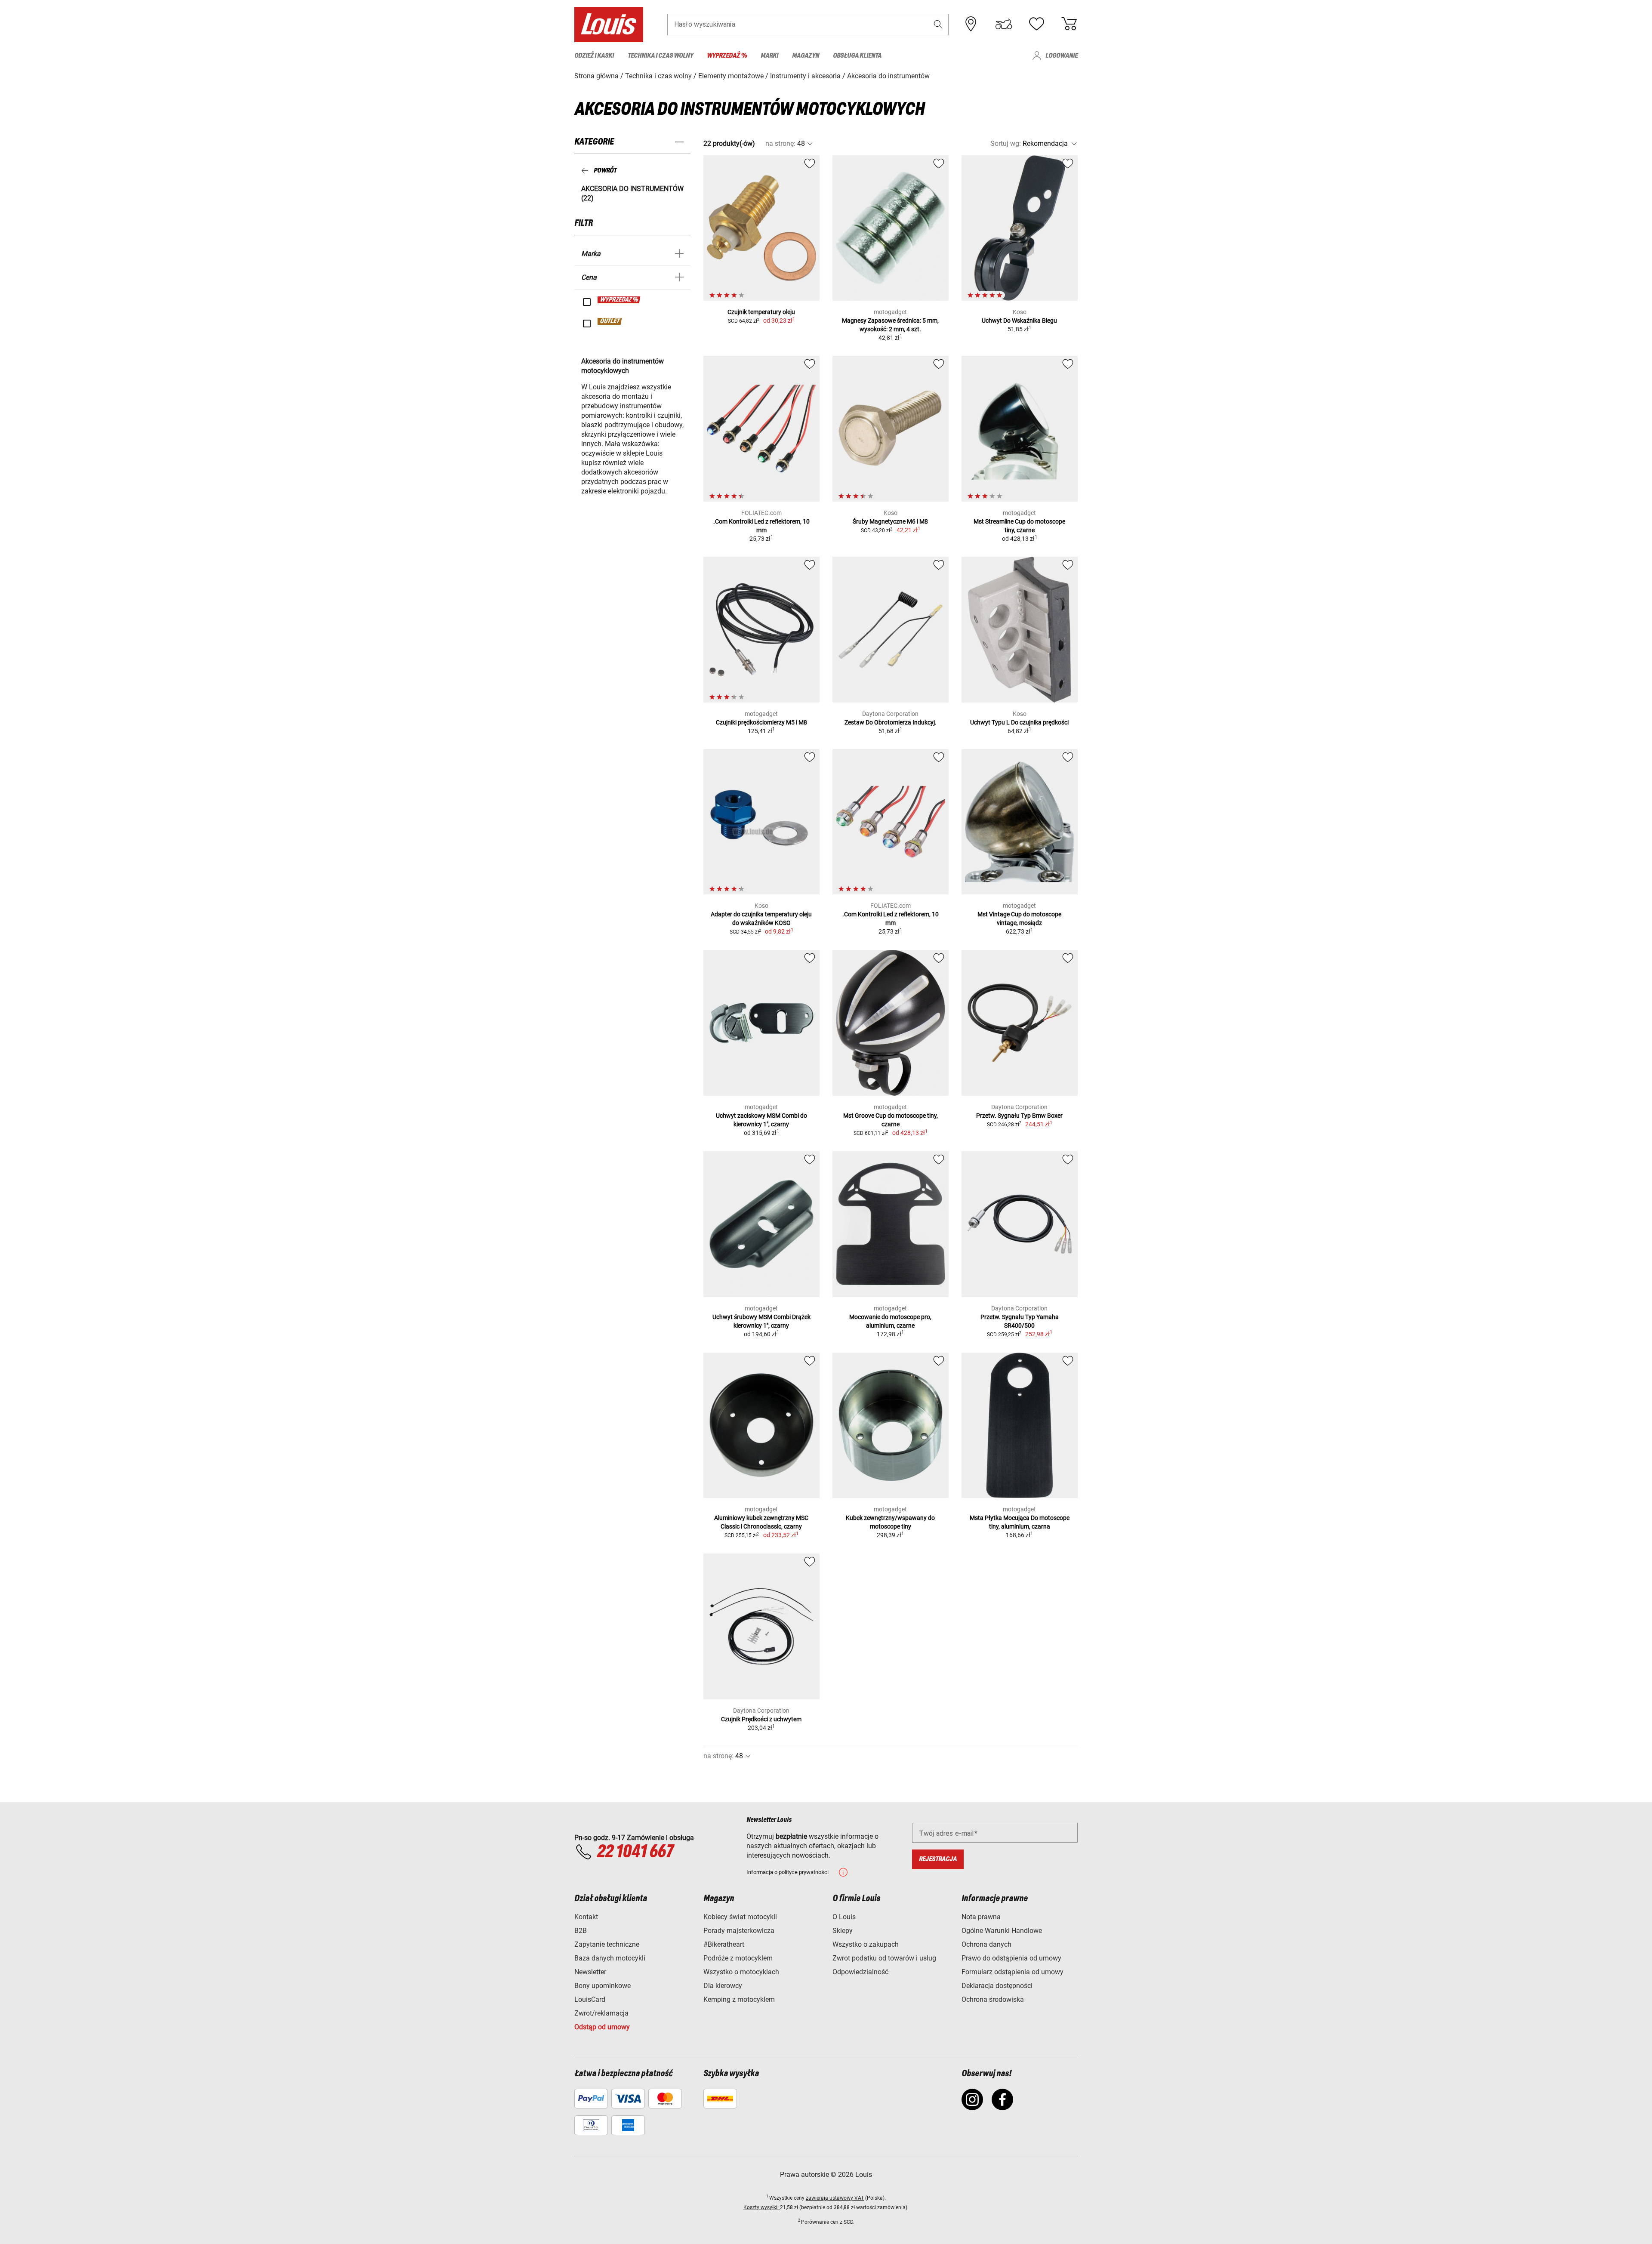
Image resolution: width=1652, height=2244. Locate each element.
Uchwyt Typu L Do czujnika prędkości (1019, 722)
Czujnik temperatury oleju (761, 312)
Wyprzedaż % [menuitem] (727, 56)
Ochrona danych (986, 1944)
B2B (581, 1931)
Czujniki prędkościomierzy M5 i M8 (761, 722)
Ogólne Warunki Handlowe (1002, 1931)
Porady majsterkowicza (739, 1931)
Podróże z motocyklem (738, 1958)
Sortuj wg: (1006, 143)
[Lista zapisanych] (1036, 24)
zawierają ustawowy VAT (835, 2198)
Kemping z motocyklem (739, 1999)
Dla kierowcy (723, 1986)
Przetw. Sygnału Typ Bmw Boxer (1019, 1116)
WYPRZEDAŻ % (619, 300)
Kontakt (586, 1917)
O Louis (844, 1917)
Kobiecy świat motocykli (740, 1917)
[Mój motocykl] (1004, 24)
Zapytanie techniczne (607, 1944)
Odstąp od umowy (602, 2027)
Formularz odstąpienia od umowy (1012, 1972)
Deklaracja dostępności (997, 1986)
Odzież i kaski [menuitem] (594, 56)
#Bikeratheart (724, 1944)
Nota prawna (981, 1917)
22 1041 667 (635, 1852)
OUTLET (610, 321)
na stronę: (780, 143)
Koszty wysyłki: (762, 2207)
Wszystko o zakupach (866, 1944)
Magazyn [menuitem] (806, 56)
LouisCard (590, 1999)
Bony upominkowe (603, 1986)
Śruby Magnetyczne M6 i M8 (890, 521)
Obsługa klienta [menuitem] (857, 56)
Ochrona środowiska (993, 1999)
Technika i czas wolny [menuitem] (660, 56)
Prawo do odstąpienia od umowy (1011, 1958)
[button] (938, 24)
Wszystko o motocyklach (741, 1972)
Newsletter (590, 1972)
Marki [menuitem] (769, 56)
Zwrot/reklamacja (601, 2013)
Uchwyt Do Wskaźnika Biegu (1019, 321)
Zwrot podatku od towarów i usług (884, 1958)
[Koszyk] (1069, 24)
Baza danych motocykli (610, 1958)
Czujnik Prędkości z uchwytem (761, 1719)
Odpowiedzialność (860, 1972)
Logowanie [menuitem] (1062, 56)
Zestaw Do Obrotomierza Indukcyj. (891, 722)
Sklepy (843, 1931)
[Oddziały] (971, 24)
